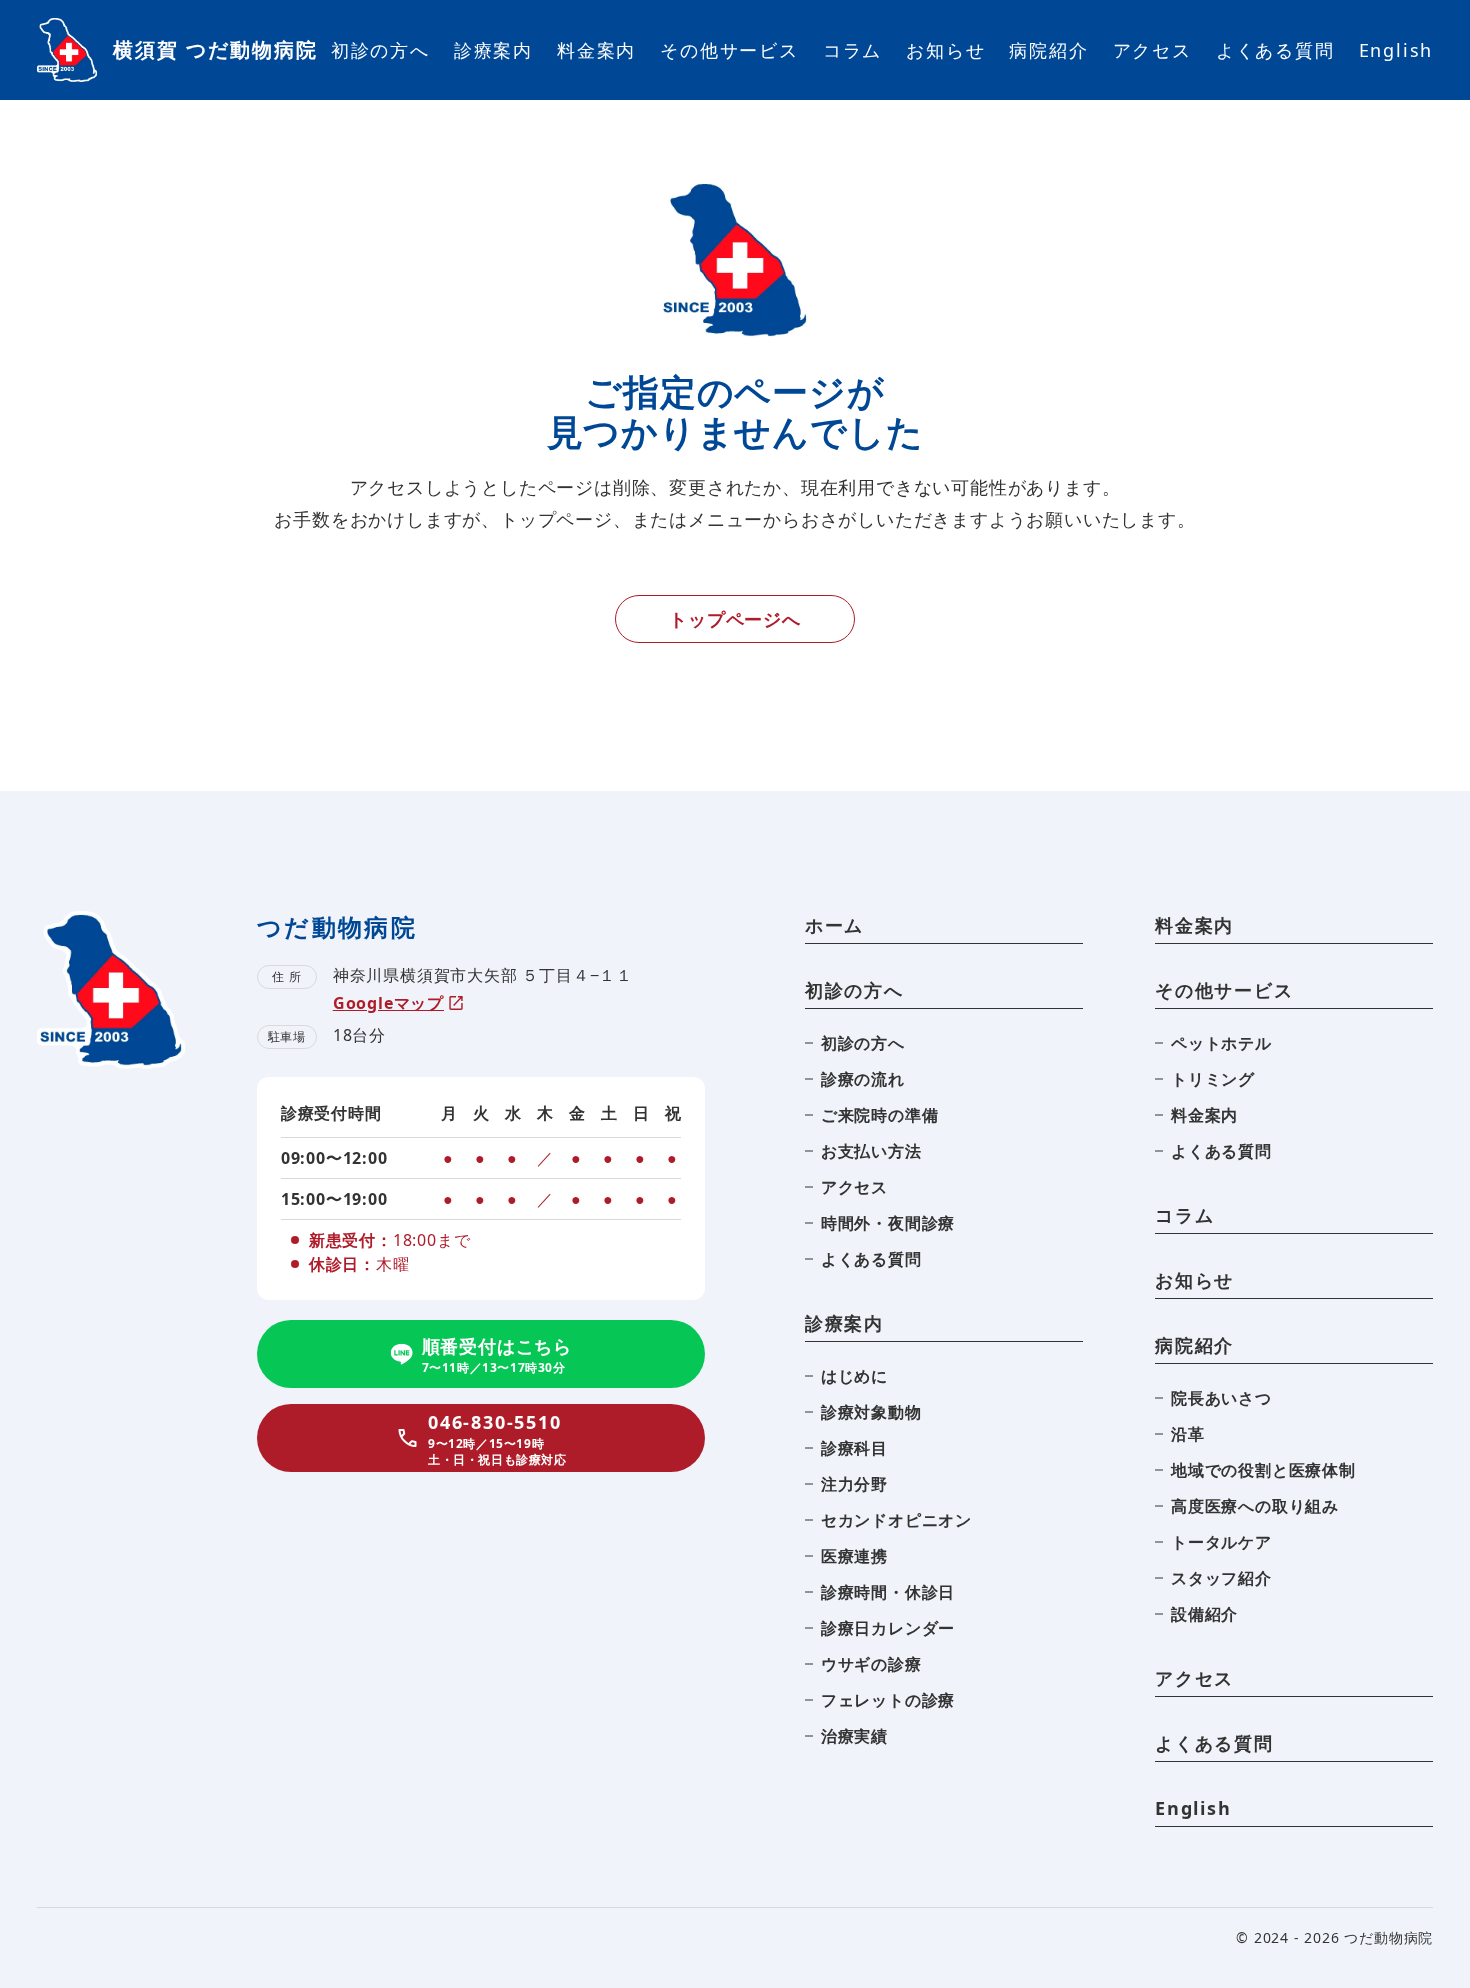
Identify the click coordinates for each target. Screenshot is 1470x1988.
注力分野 (854, 1484)
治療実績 (854, 1736)
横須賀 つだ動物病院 (215, 49)
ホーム (834, 925)
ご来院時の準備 (880, 1115)
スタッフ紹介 (1221, 1578)
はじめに (854, 1376)
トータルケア (1221, 1542)
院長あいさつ (1221, 1398)
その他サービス (729, 50)
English (1396, 50)
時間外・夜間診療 (888, 1223)
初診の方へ (380, 50)
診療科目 (854, 1448)
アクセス (1152, 50)
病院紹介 (1048, 50)
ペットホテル (1221, 1043)
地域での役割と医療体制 (1263, 1470)
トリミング (1213, 1079)
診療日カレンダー (888, 1628)
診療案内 (493, 50)
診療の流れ (863, 1079)
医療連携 (854, 1556)
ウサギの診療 (871, 1664)
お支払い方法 (871, 1151)
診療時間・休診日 (888, 1592)
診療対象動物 (871, 1412)
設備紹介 (1204, 1614)
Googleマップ (388, 1003)
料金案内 (596, 50)
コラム (852, 50)
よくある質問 (1275, 50)
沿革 (1188, 1434)
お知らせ (945, 50)
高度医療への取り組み (1255, 1506)
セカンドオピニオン (896, 1520)
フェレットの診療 (888, 1700)
